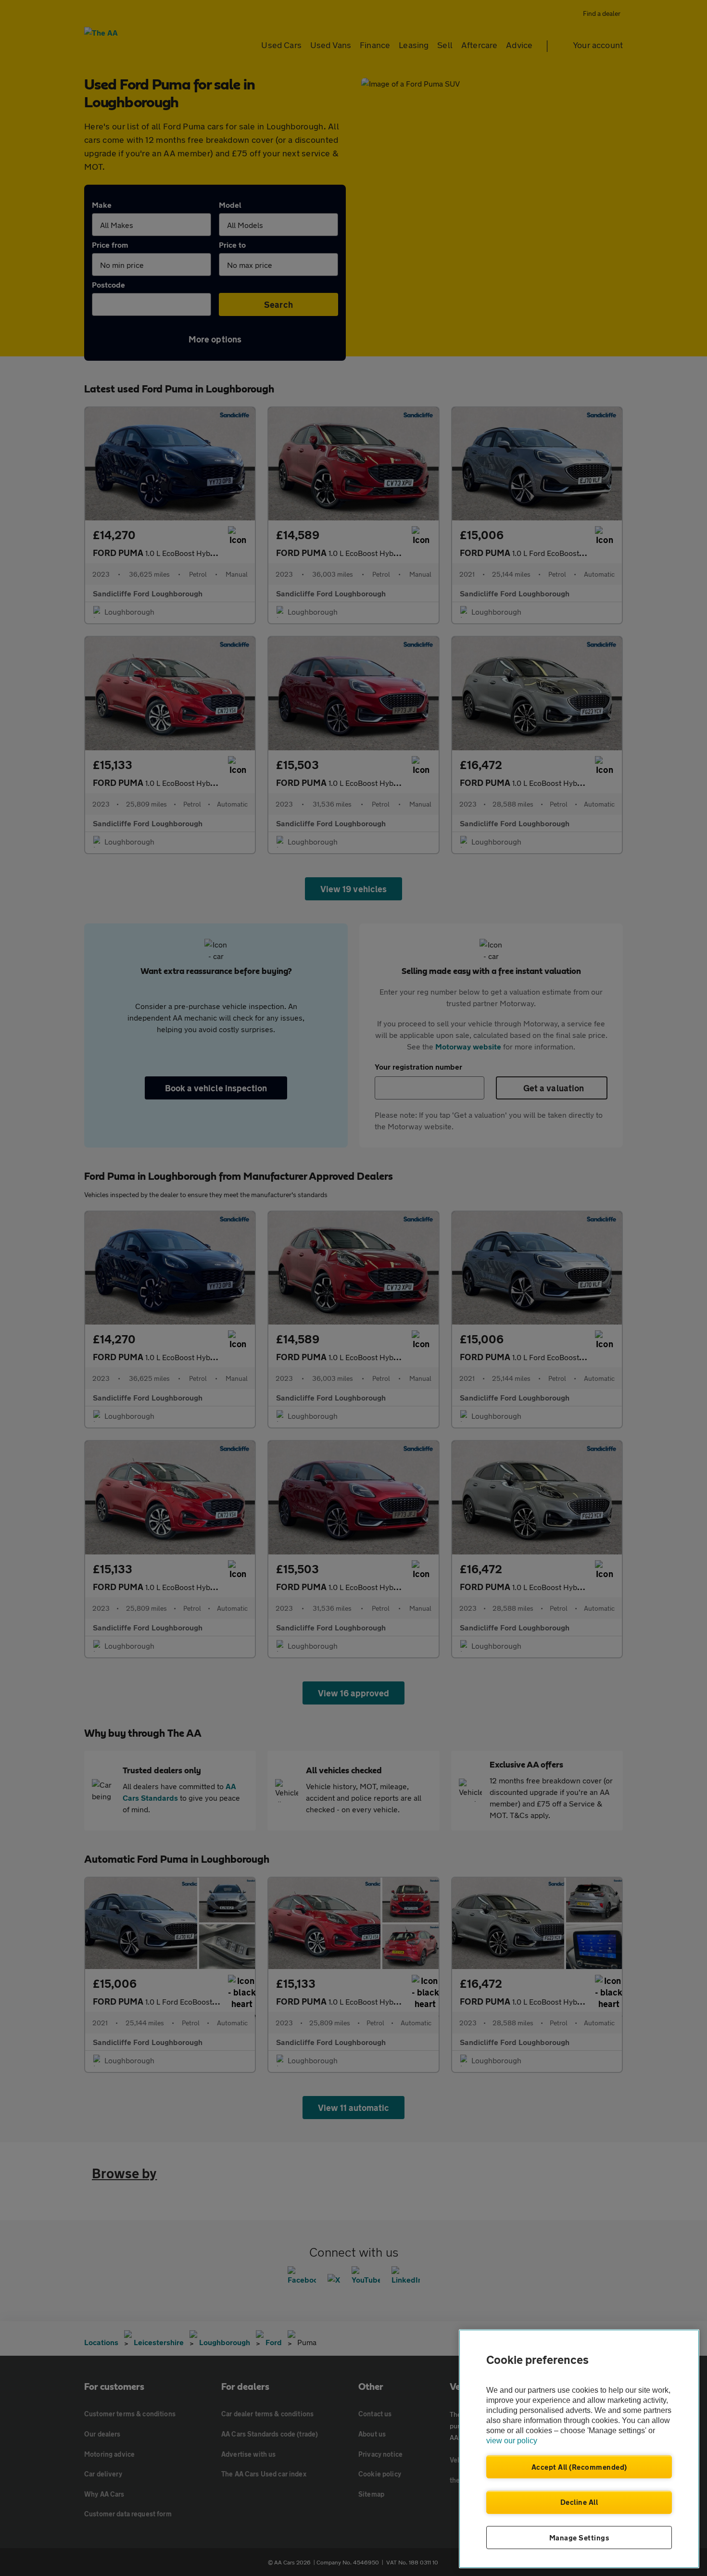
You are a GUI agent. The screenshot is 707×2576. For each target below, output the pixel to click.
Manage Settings (579, 2538)
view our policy (512, 2441)
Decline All (579, 2502)
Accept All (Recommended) (579, 2467)
